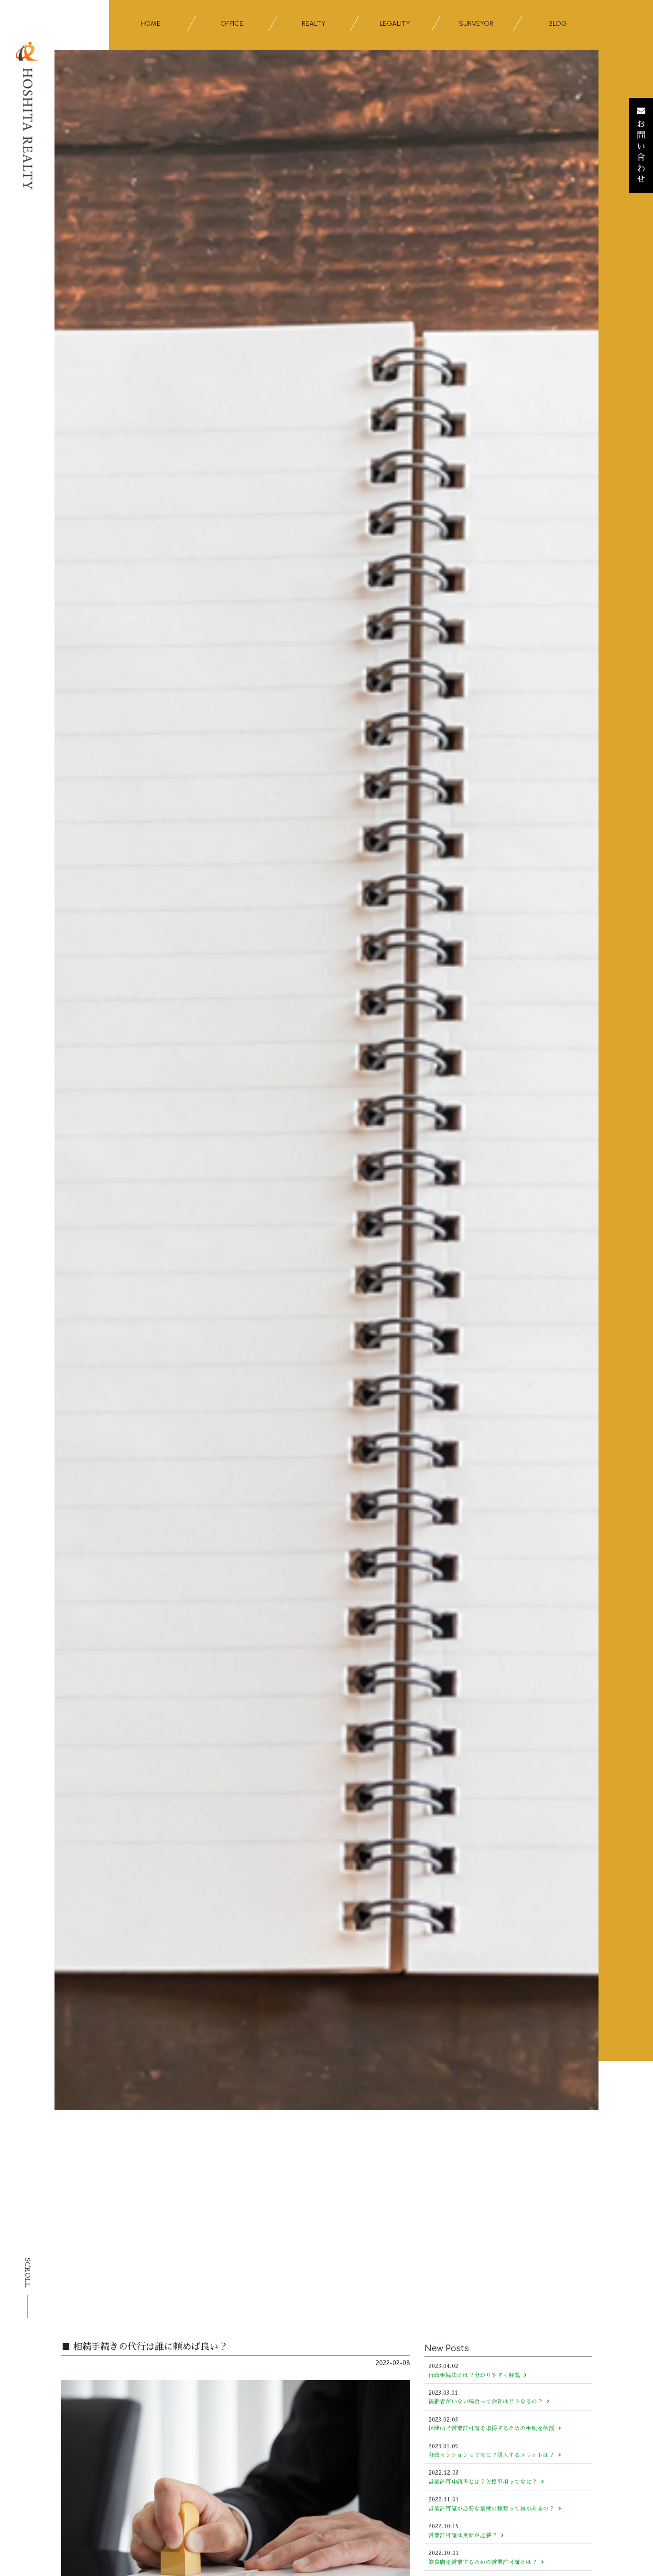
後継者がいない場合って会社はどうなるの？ (486, 2401)
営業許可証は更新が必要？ (463, 2535)
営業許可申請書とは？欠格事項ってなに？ (483, 2482)
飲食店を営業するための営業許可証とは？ (483, 2562)
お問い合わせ (641, 152)
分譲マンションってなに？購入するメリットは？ (491, 2455)
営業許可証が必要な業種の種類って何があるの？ (491, 2509)
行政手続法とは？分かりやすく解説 (474, 2375)
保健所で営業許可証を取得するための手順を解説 (491, 2428)
